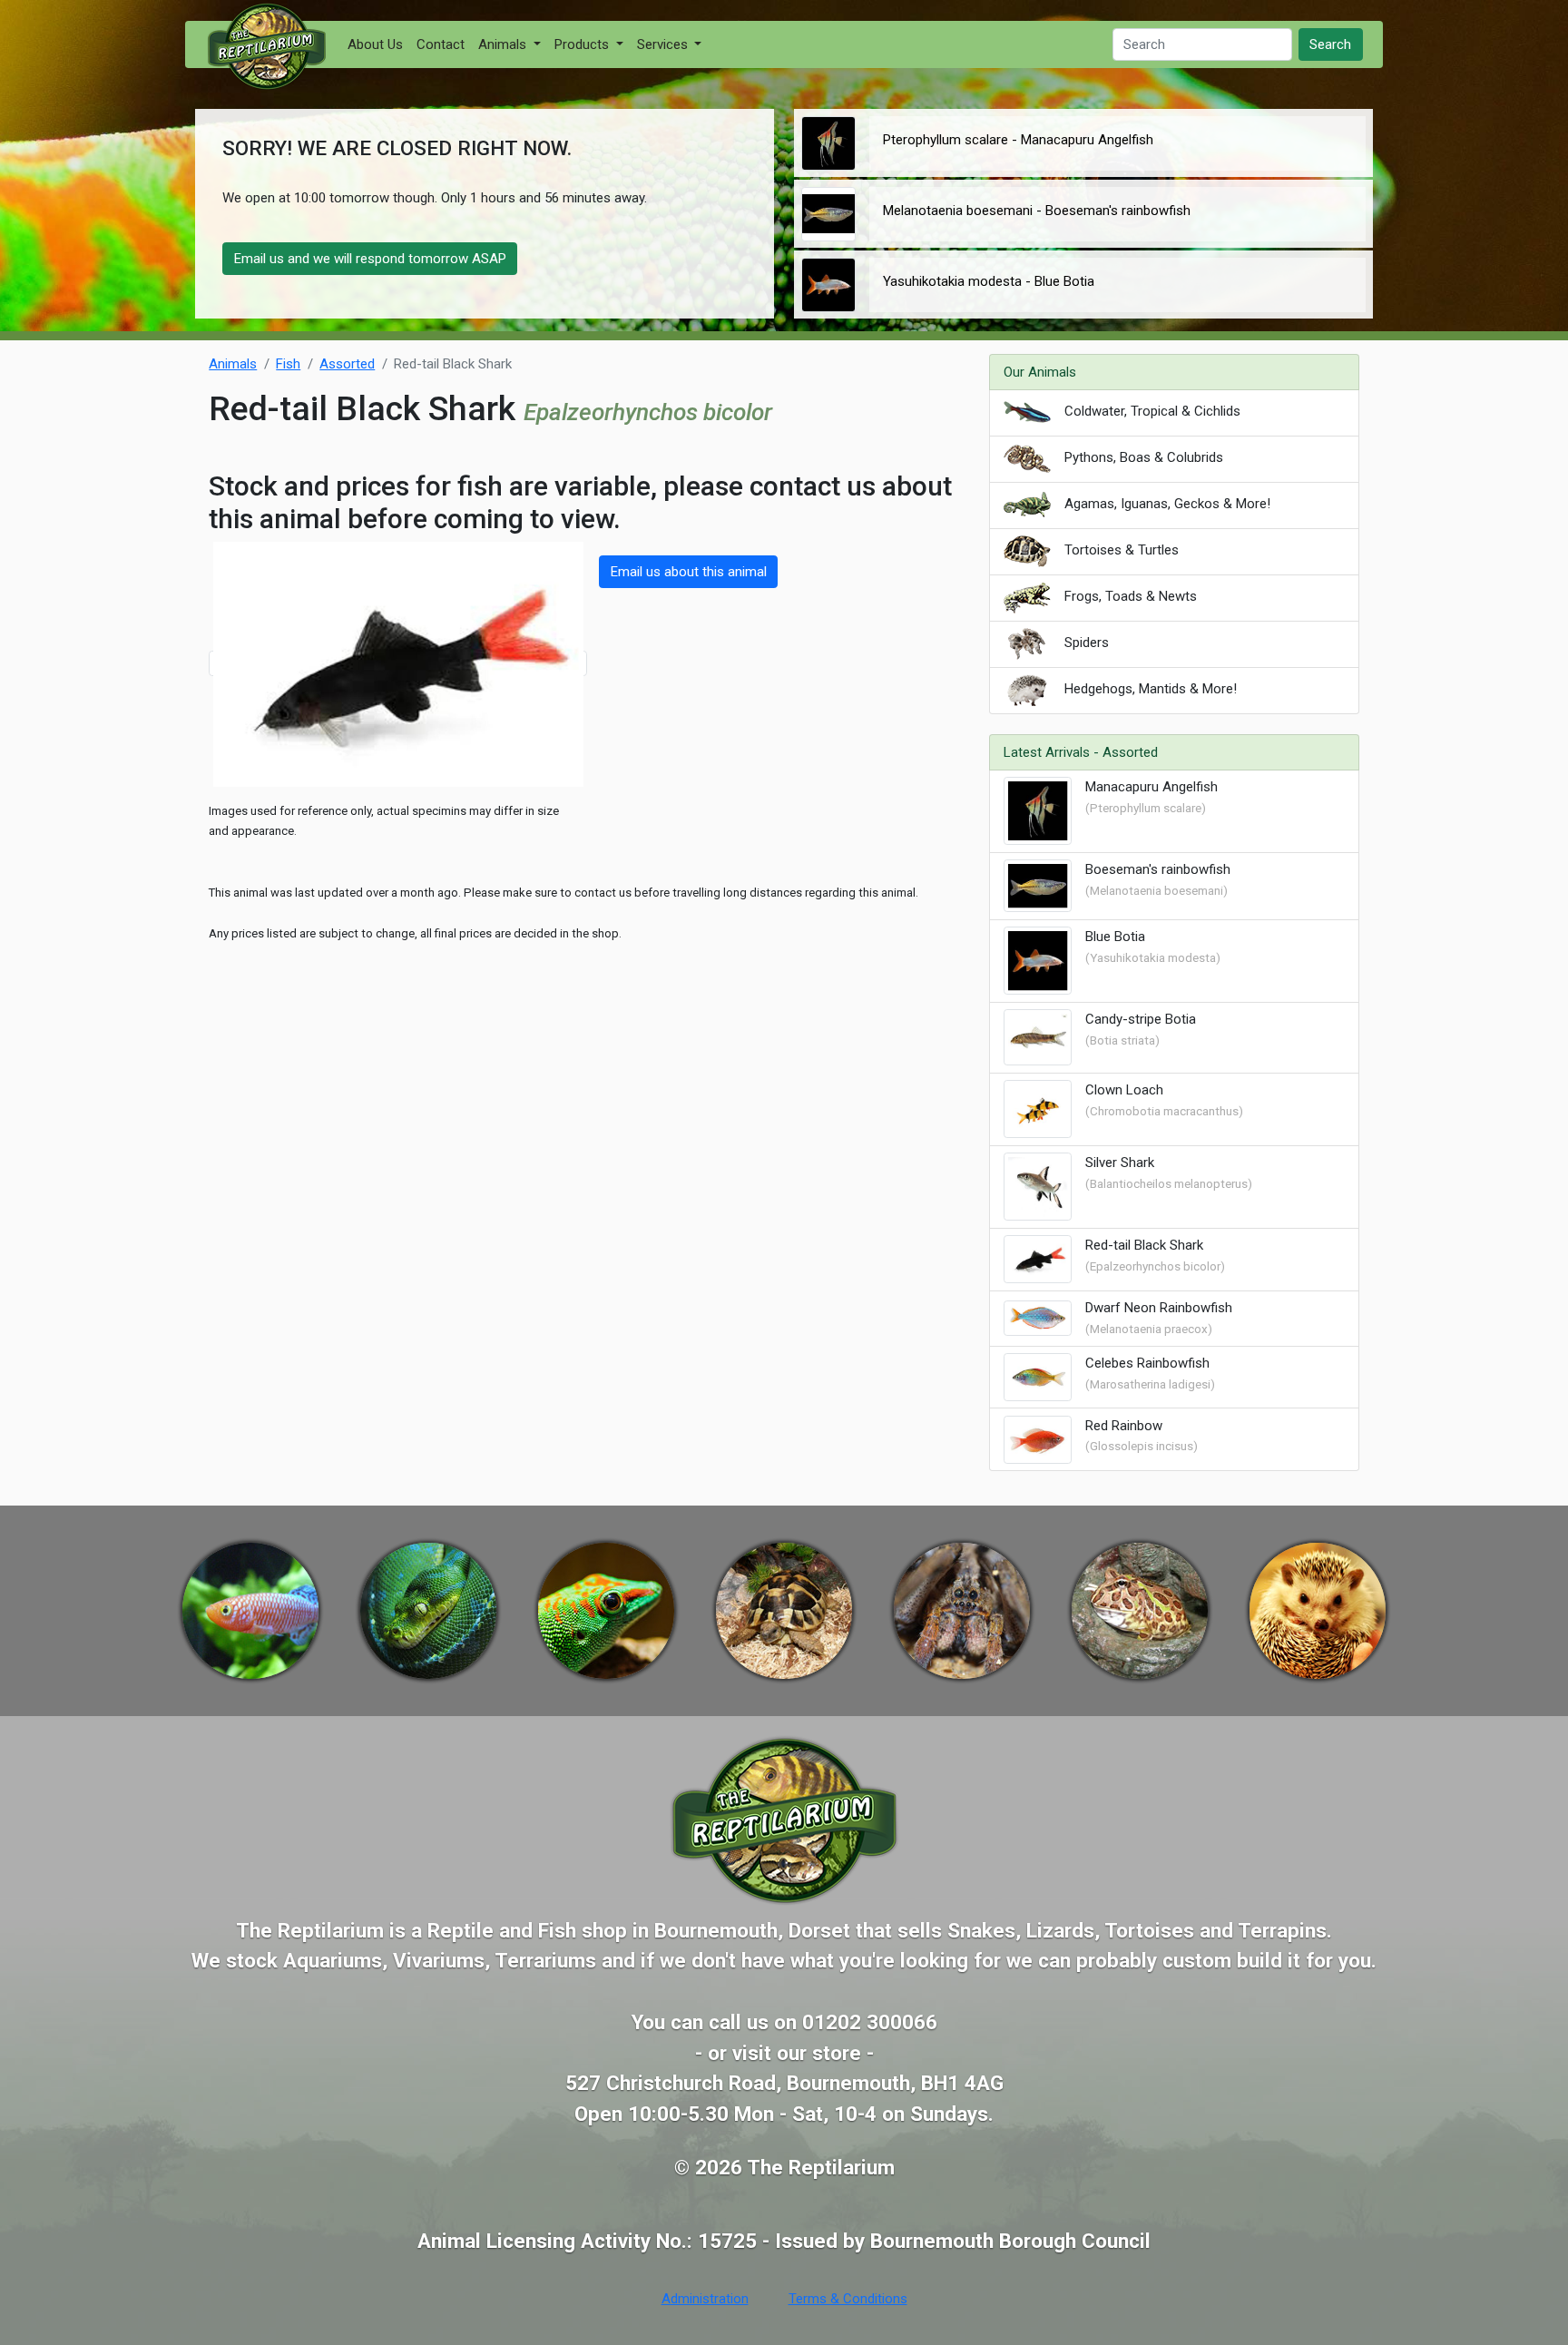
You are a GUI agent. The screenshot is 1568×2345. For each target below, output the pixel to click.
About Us (375, 44)
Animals (233, 364)
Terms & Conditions (848, 2299)
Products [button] (583, 44)
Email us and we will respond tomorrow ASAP (370, 259)
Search (1330, 44)
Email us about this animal (689, 572)
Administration (705, 2299)
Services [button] (664, 44)
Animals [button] (504, 44)
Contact (441, 44)
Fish (288, 364)
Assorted (347, 364)
